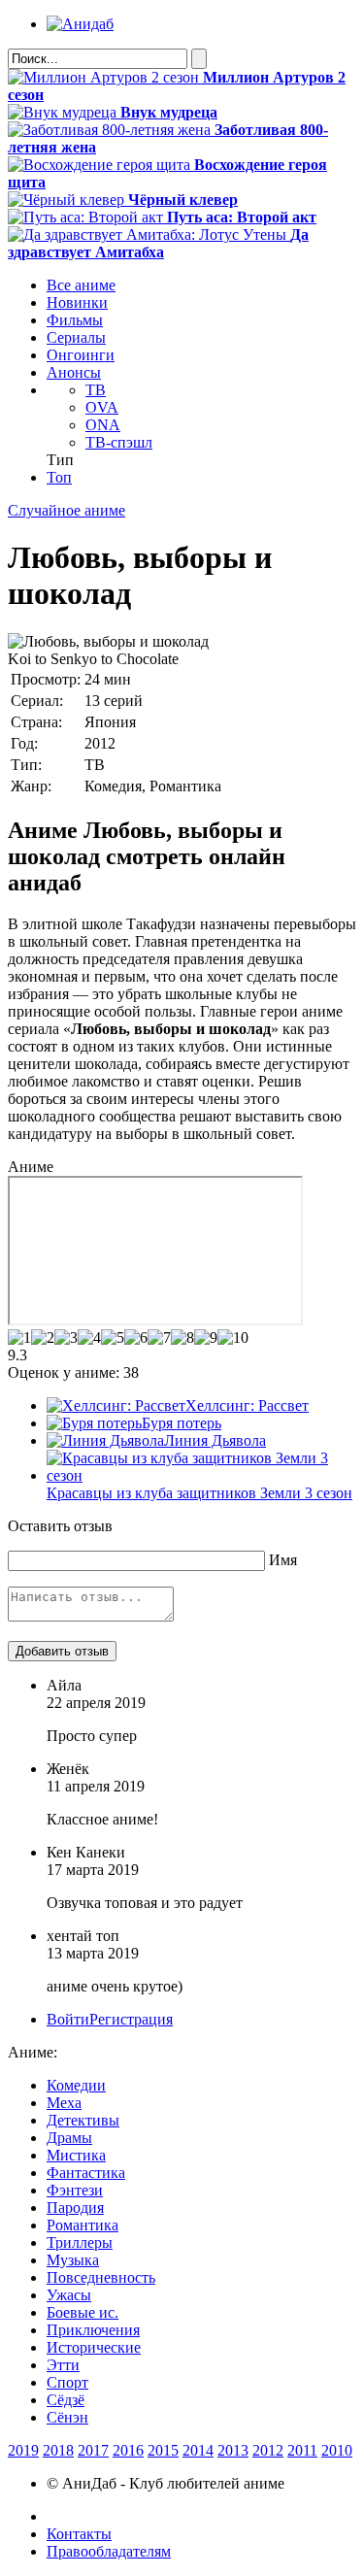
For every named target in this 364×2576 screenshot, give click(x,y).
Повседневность (101, 2277)
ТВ (96, 390)
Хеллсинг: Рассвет (247, 1405)
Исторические (94, 2347)
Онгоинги (81, 355)
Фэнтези (75, 2190)
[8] (182, 1338)
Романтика (83, 2225)
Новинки (77, 302)
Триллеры (80, 2242)
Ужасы (69, 2295)
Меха (64, 2103)
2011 (302, 2450)
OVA (102, 407)
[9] (206, 1338)
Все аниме (81, 285)
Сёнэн (67, 2417)
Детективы (83, 2120)
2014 (198, 2450)
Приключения (93, 2330)
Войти (68, 2019)
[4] (89, 1338)
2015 (163, 2450)
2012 (268, 2450)
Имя (283, 1560)
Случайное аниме (66, 510)
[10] (233, 1338)
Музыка (73, 2260)
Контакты (79, 2534)
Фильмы (75, 320)
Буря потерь (182, 1423)
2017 (93, 2450)
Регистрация (131, 2019)
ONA (103, 425)
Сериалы (76, 337)
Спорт (67, 2382)
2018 (58, 2450)
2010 (337, 2450)
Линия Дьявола (215, 1440)
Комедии (76, 2085)
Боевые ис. (83, 2312)
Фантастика (86, 2173)
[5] (113, 1338)
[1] (19, 1338)
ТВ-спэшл (119, 442)
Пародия (75, 2208)
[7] (159, 1338)
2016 (128, 2450)
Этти (63, 2365)
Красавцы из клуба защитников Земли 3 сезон (199, 1493)
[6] (136, 1338)
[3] (66, 1338)
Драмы (69, 2138)
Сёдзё (66, 2400)
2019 (23, 2450)
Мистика (76, 2155)
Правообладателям (109, 2551)
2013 (233, 2450)
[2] (43, 1338)
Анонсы (74, 372)
